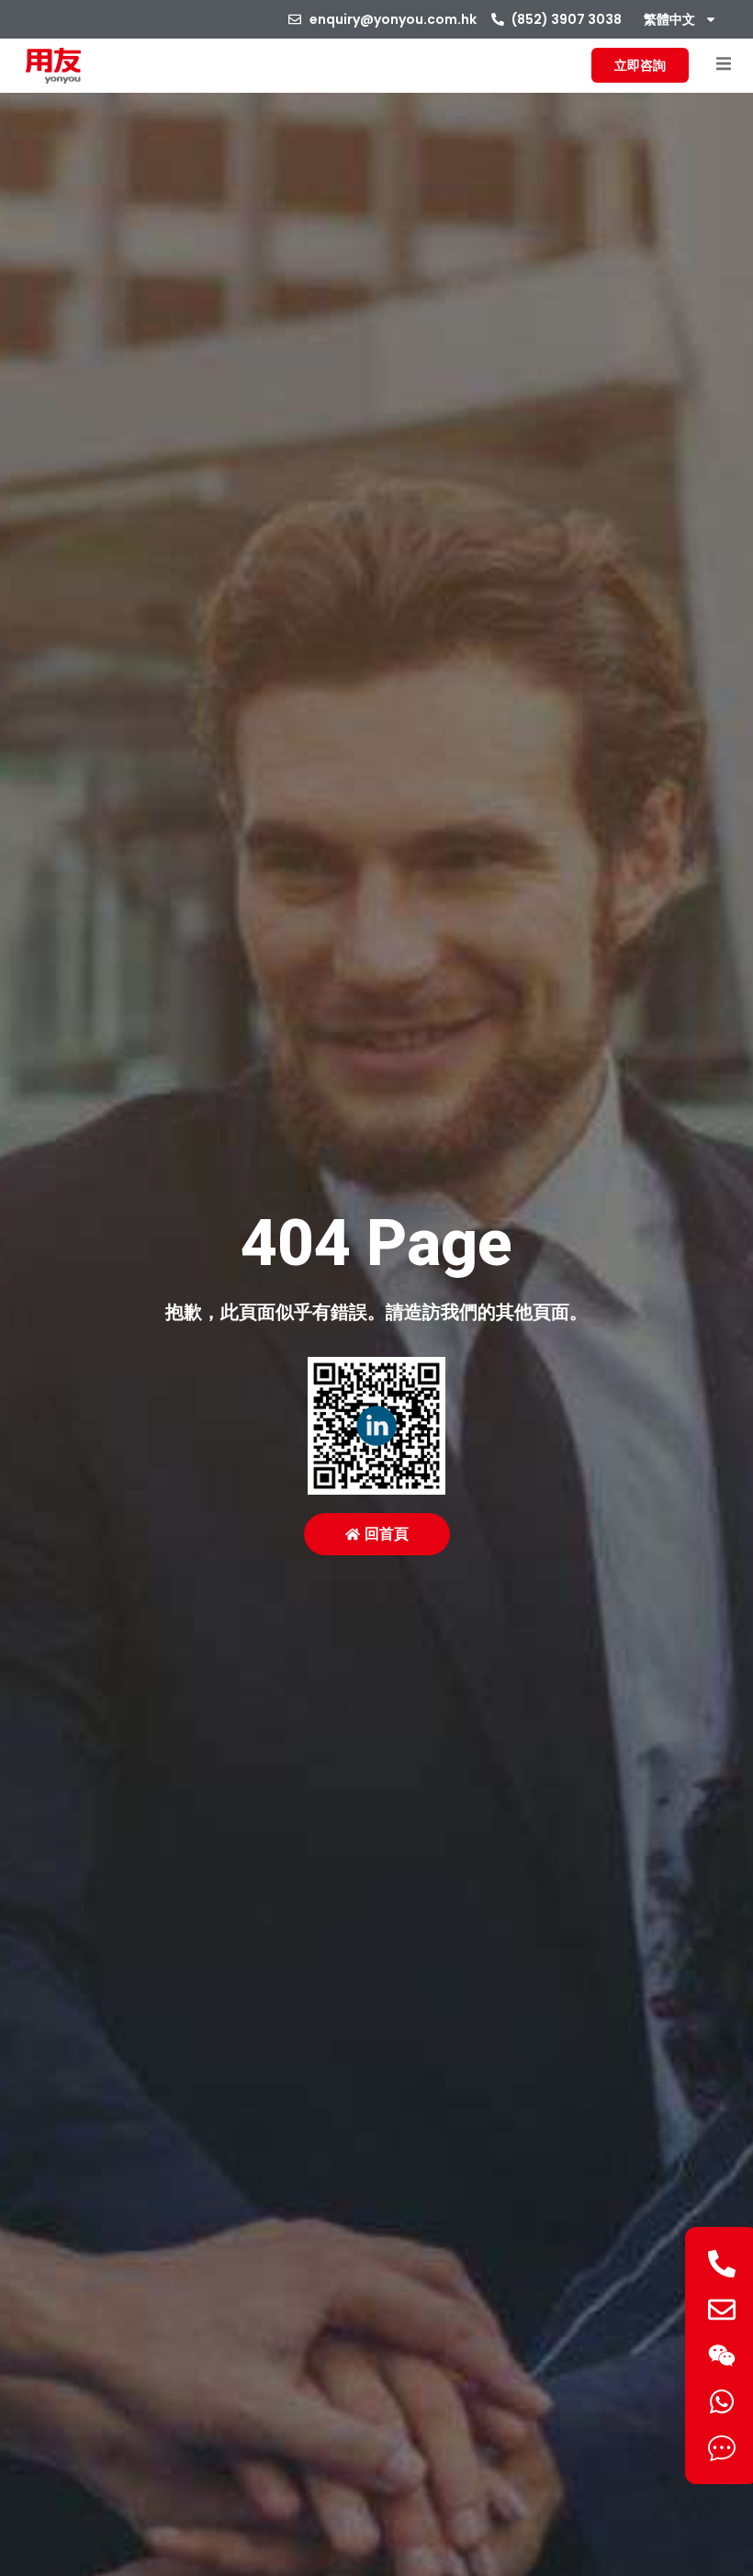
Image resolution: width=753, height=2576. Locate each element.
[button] (723, 64)
